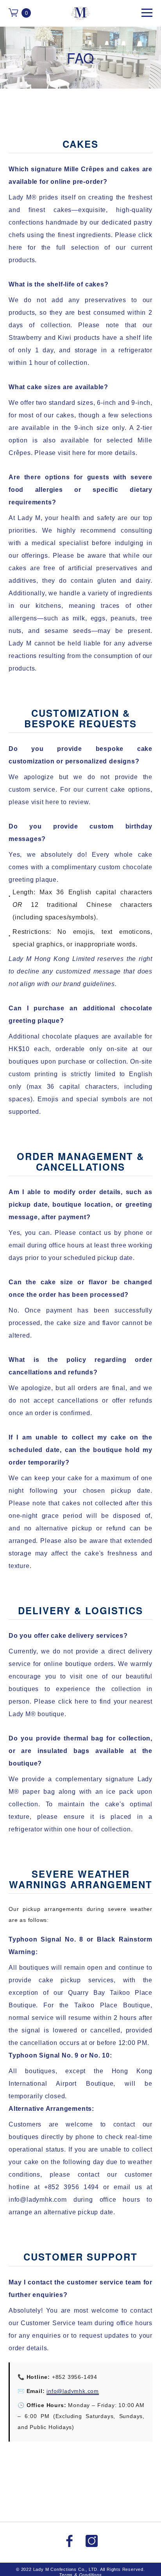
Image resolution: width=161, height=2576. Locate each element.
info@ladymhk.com (73, 2391)
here (15, 247)
